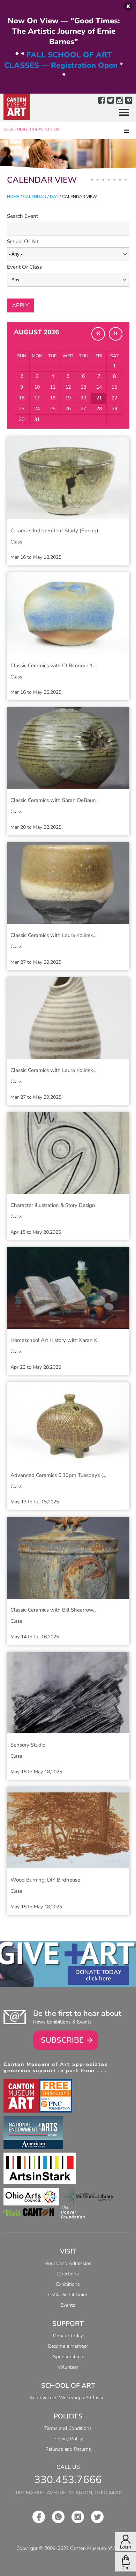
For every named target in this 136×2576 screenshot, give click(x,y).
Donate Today (98, 1972)
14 (99, 387)
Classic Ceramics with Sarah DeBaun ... (55, 800)
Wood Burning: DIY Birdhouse (45, 1880)
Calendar (35, 197)
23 (22, 409)
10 (37, 387)
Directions (68, 2274)
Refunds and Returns (68, 2449)
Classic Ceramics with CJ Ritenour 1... (53, 666)
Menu (121, 113)
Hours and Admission (68, 2263)
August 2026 (36, 332)
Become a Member (68, 2346)
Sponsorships (68, 2357)
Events (68, 2305)
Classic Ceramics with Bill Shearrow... (53, 1610)
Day (54, 197)
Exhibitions (68, 2284)
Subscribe (62, 2040)
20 (83, 398)
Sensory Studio (28, 1745)
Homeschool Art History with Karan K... (55, 1340)
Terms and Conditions (68, 2428)
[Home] (17, 107)
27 (83, 409)
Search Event (22, 216)
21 (99, 398)
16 (22, 398)
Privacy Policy (68, 2439)
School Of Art (23, 241)
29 (114, 409)
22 (114, 398)
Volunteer (68, 2367)
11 (53, 387)
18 (53, 398)
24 (37, 409)
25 (53, 409)
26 (68, 409)
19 (68, 398)
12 (68, 387)
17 (37, 398)
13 (83, 387)
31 (37, 419)
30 (22, 419)
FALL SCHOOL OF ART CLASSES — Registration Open (61, 60)
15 (114, 387)
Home (13, 197)
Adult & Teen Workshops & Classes (68, 2398)
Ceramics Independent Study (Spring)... (56, 531)
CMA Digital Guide (68, 2295)
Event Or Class (24, 267)
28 (99, 409)
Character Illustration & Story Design (53, 1205)
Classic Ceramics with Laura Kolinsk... (53, 935)
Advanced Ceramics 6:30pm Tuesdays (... (58, 1475)
